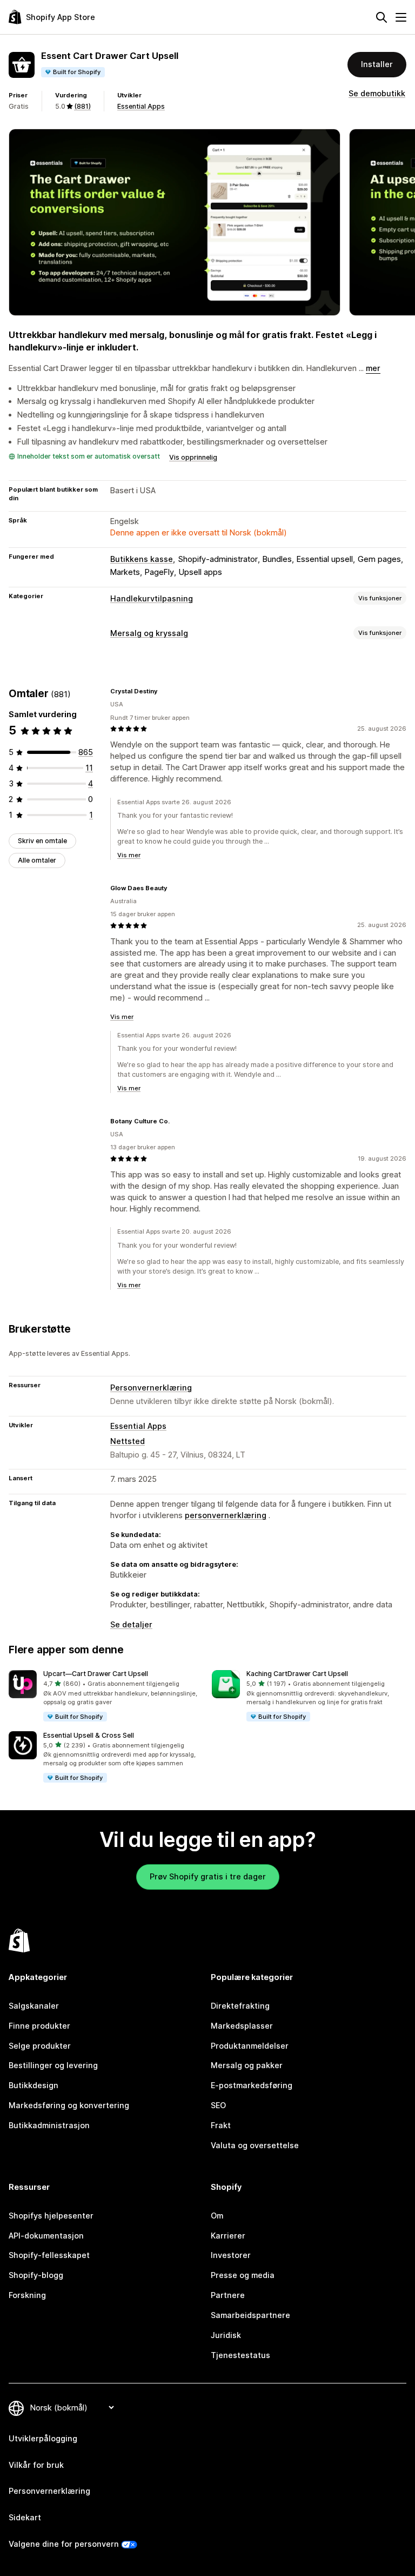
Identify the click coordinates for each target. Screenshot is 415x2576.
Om (217, 2216)
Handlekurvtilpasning (152, 598)
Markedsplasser (242, 2026)
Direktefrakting (240, 2006)
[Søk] (381, 17)
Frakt (221, 2125)
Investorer (231, 2255)
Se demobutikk (377, 93)
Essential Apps (141, 106)
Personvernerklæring (151, 1388)
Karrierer (228, 2236)
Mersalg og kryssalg (149, 633)
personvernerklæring (226, 1515)
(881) (82, 106)
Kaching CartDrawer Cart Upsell (297, 1674)
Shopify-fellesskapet (49, 2255)
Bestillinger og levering (53, 2065)
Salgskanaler (34, 2006)
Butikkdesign (34, 2085)
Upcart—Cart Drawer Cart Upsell (96, 1674)
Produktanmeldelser (250, 2046)
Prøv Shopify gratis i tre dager (208, 1876)
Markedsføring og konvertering (69, 2105)
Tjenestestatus (240, 2355)
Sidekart (25, 2517)
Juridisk (226, 2335)
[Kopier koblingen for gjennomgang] (164, 691)
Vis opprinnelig (193, 457)
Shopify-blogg (36, 2275)
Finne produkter (39, 2026)
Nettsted (128, 1441)
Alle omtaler (37, 860)
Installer (377, 64)
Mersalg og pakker (247, 2065)
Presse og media (243, 2275)
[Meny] (401, 17)
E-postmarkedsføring (252, 2085)
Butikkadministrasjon (49, 2125)
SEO (218, 2105)
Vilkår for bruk (36, 2465)
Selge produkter (40, 2046)
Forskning (27, 2295)
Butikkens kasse (142, 559)
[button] (106, 1696)
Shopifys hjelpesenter (51, 2216)
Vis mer (129, 855)
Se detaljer (131, 1624)
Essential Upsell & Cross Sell (89, 1735)
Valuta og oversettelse (255, 2145)
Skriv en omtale (42, 841)
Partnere (228, 2295)
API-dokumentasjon (46, 2236)
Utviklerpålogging (43, 2438)
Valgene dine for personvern (64, 2544)
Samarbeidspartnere (250, 2315)
